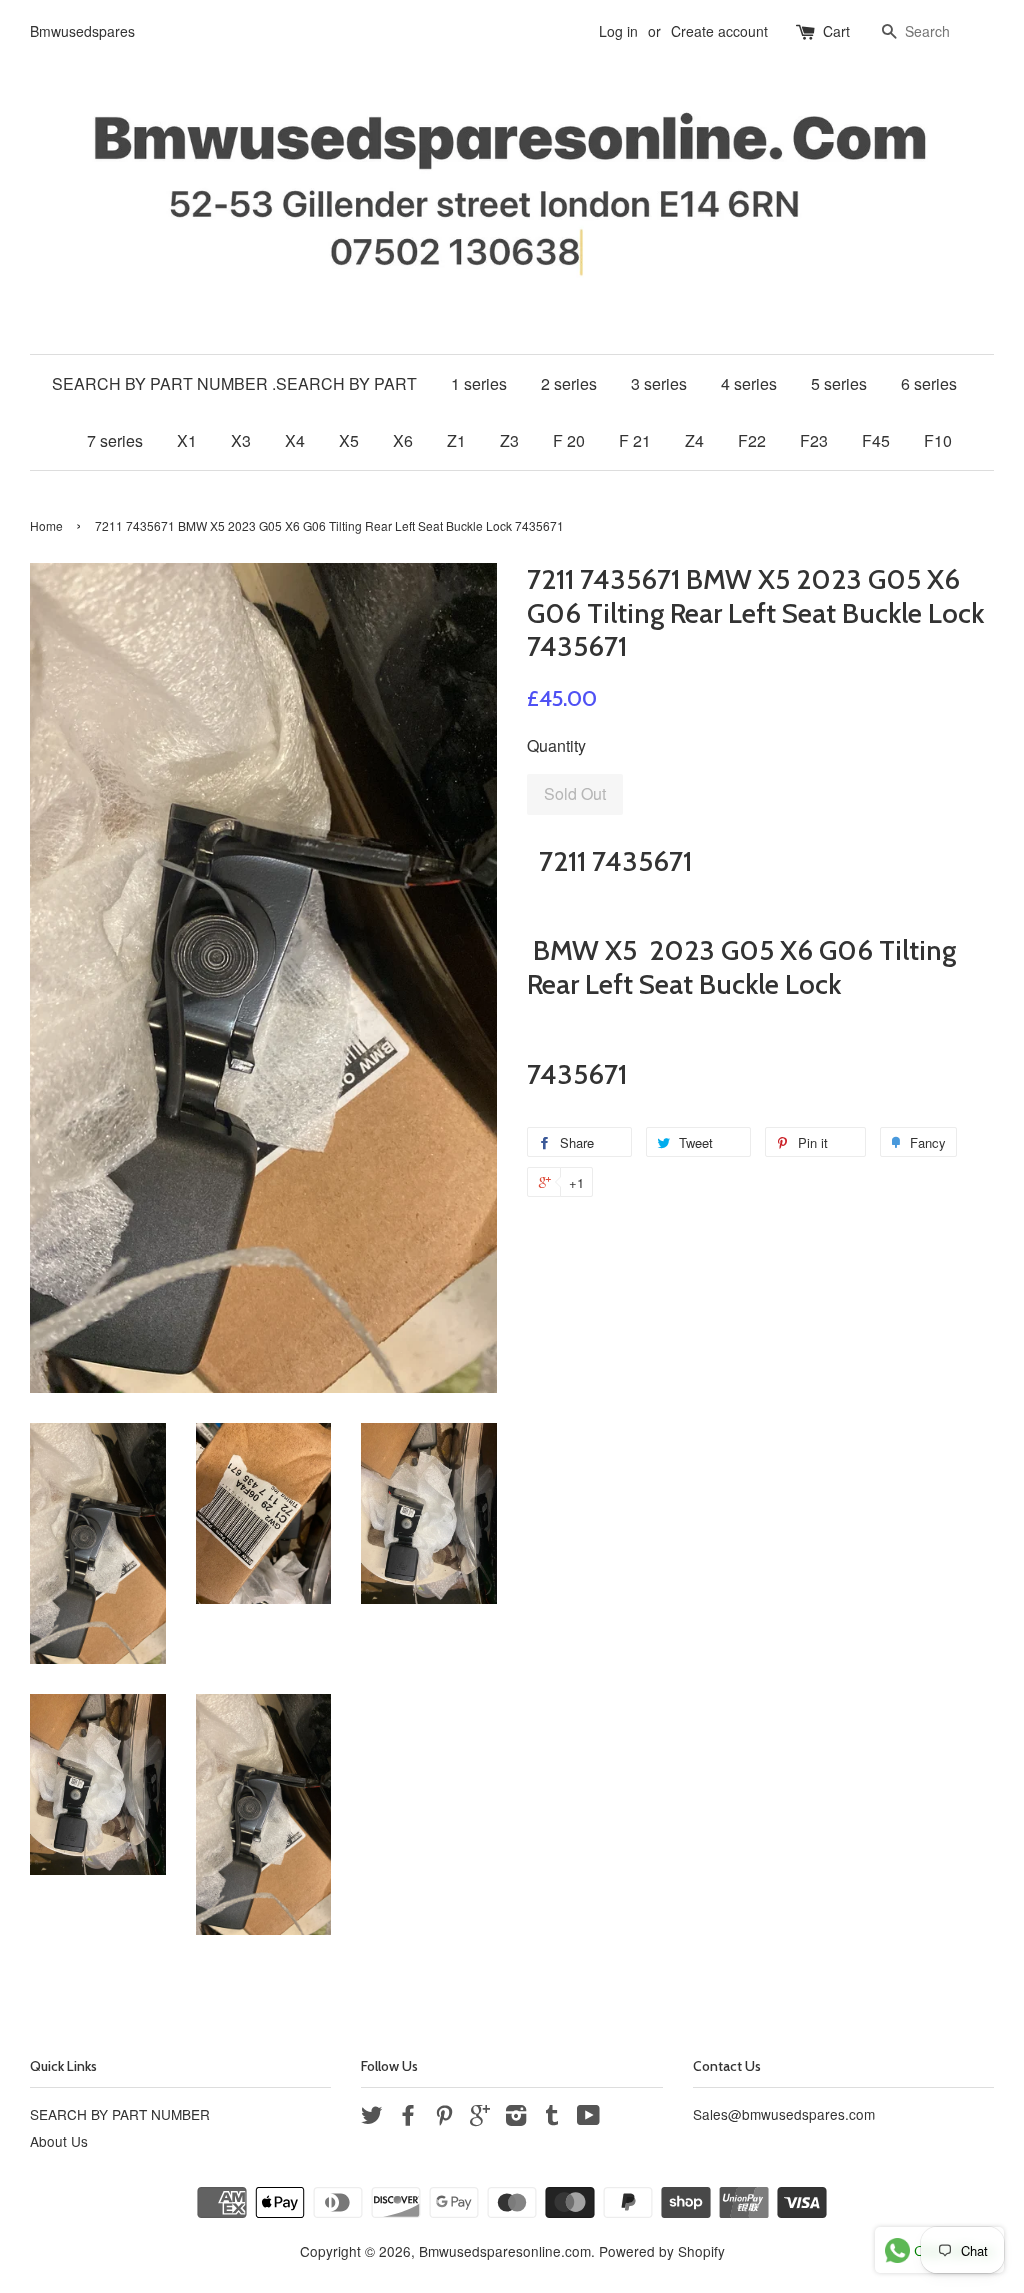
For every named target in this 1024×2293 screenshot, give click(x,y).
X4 (295, 440)
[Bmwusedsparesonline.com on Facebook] (408, 2118)
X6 (403, 440)
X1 (187, 440)
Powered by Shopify (662, 2251)
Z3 (509, 440)
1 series (479, 383)
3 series (659, 383)
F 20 (569, 440)
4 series (749, 383)
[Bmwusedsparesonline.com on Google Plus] (480, 2118)
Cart (836, 31)
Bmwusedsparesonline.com (505, 2251)
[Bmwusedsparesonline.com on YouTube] (588, 2118)
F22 (752, 440)
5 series (839, 383)
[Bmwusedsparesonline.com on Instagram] (516, 2118)
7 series (115, 440)
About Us (59, 2141)
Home (46, 525)
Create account (719, 31)
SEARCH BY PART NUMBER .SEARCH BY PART (234, 383)
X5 (349, 440)
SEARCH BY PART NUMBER (120, 2114)
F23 (814, 440)
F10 (938, 440)
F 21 (635, 440)
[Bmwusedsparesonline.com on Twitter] (372, 2118)
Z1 (456, 440)
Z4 (694, 440)
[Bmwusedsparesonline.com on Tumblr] (552, 2118)
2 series (569, 383)
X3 (241, 440)
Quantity (556, 745)
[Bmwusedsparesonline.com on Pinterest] (444, 2118)
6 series (929, 383)
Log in (618, 31)
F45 (876, 440)
